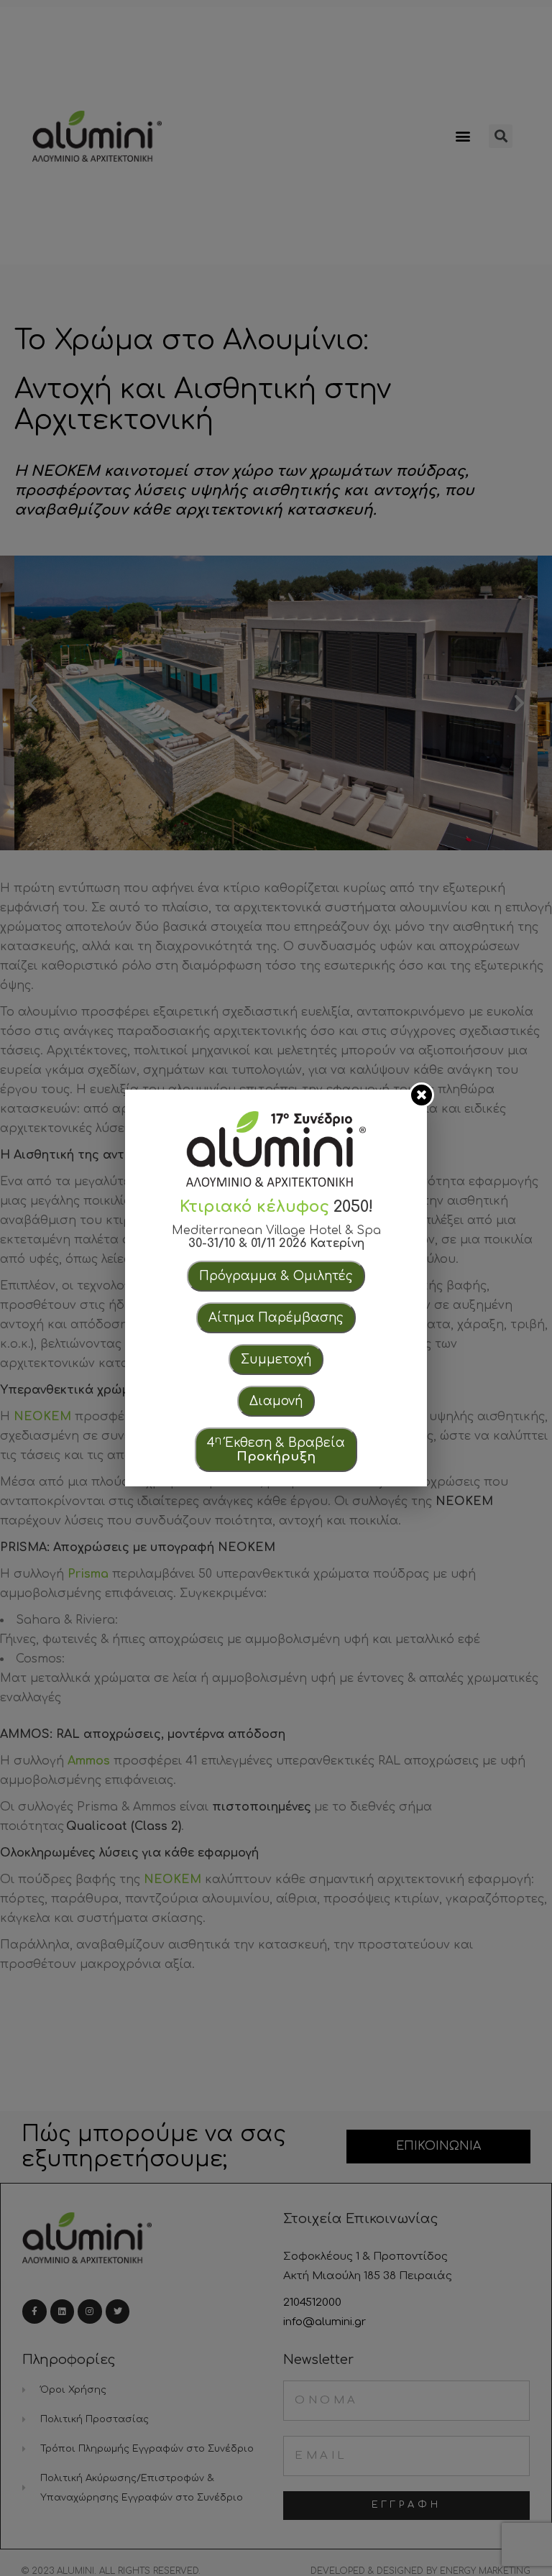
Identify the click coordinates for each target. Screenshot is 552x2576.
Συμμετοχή (276, 1360)
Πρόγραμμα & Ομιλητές (276, 1276)
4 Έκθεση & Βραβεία (276, 1449)
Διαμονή (276, 1401)
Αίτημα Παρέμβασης (276, 1318)
